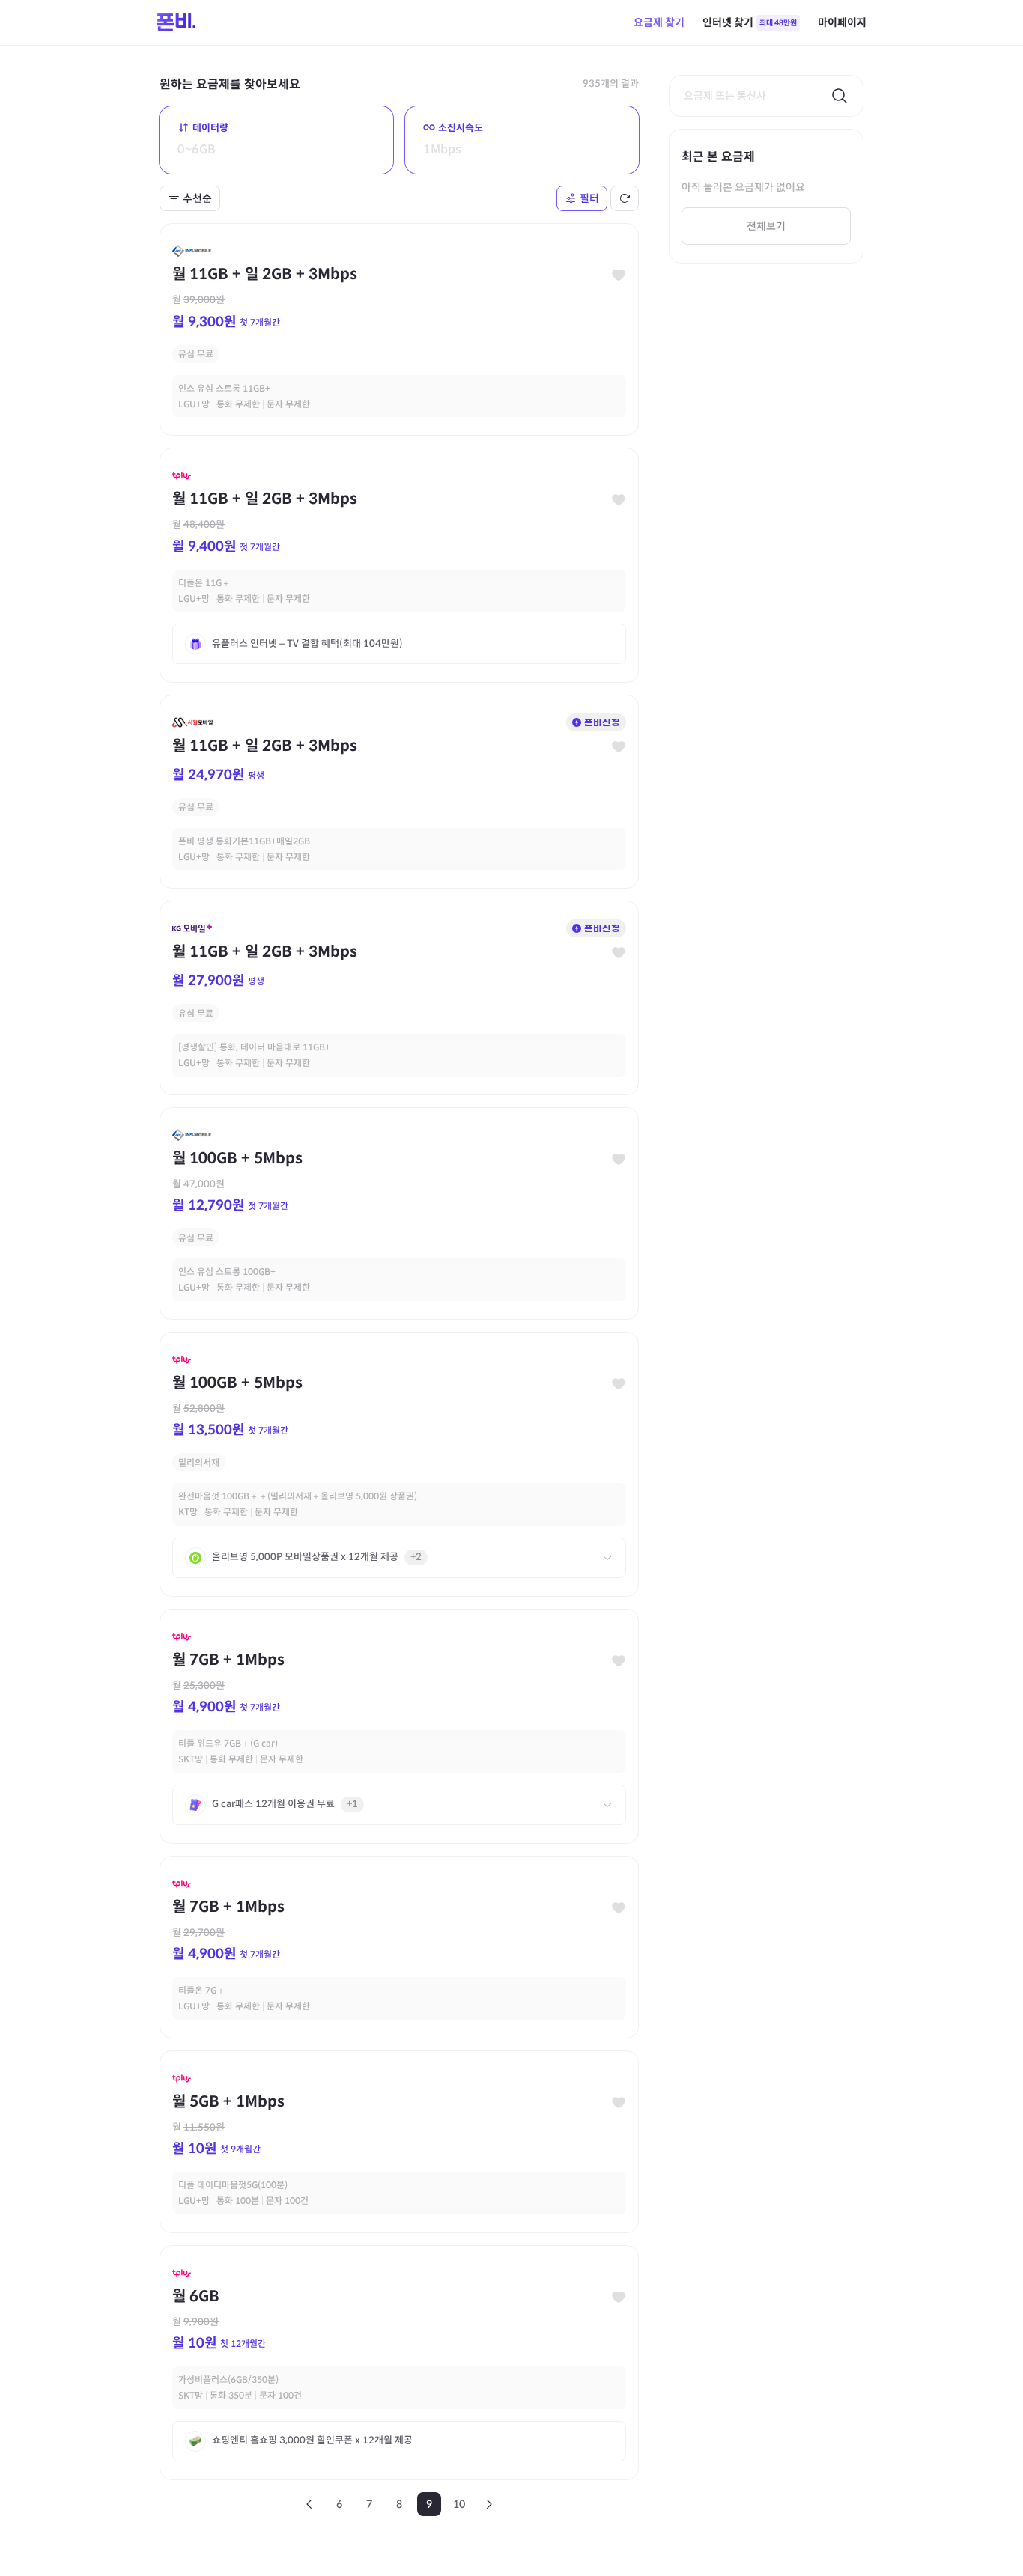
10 (459, 2504)
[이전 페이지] (309, 2504)
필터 (589, 198)
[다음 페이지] (489, 2504)
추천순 (197, 198)
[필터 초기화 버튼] (625, 198)
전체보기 (766, 226)
